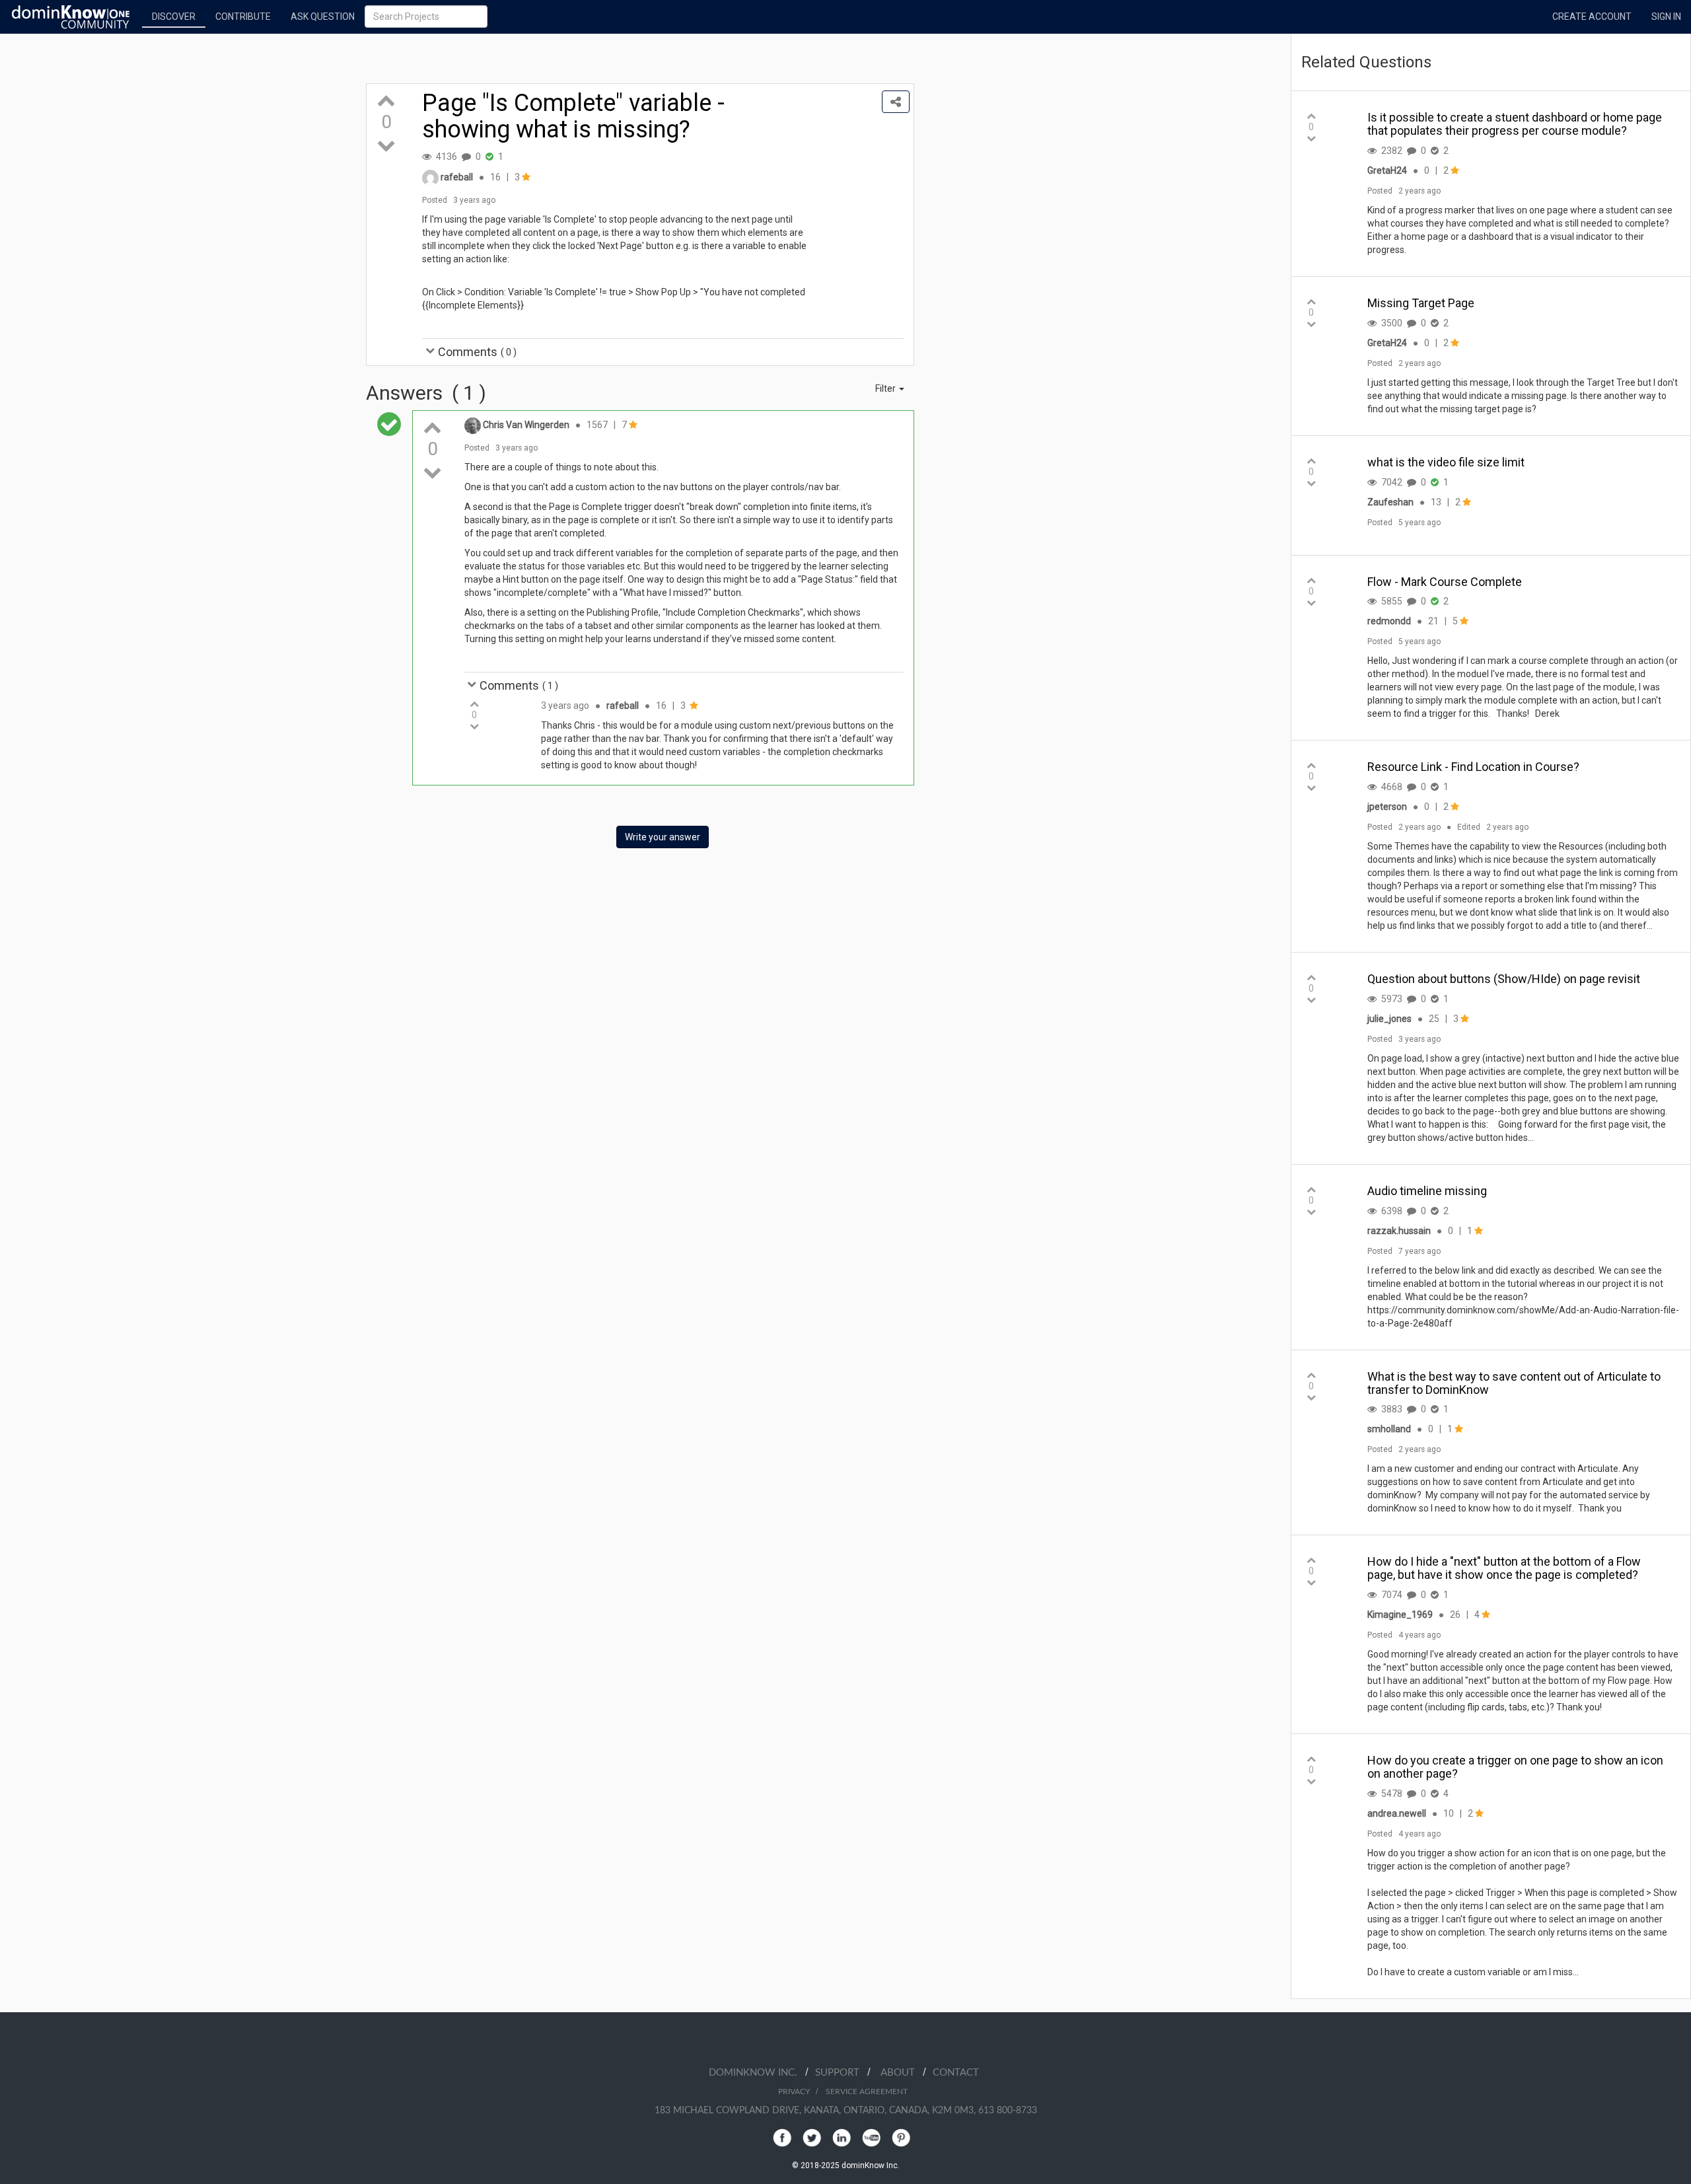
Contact (956, 2073)
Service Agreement (867, 2092)
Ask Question (323, 17)
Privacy (794, 2092)
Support (841, 2073)
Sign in (1666, 17)
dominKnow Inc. (757, 2073)
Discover (174, 17)
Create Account (1592, 17)
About (902, 2073)
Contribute (243, 17)
